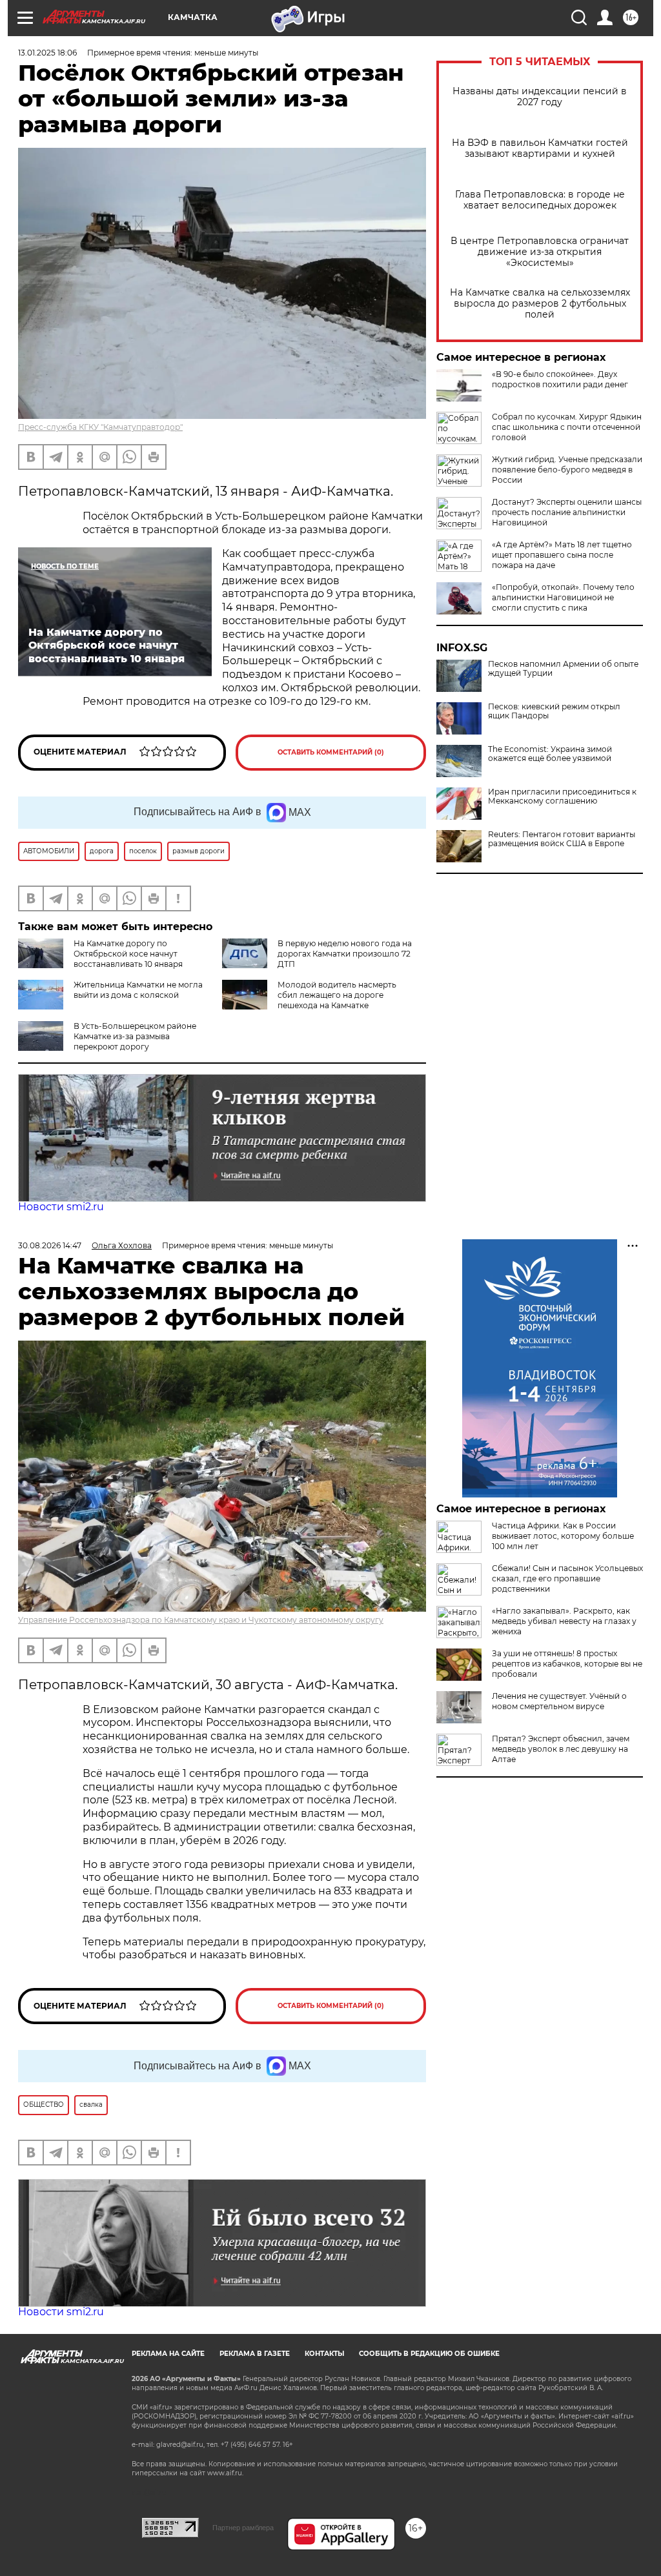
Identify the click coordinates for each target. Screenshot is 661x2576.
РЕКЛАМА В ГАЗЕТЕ (255, 2354)
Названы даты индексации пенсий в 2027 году (540, 97)
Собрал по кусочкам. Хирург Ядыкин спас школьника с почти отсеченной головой (567, 427)
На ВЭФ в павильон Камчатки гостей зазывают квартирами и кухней (540, 148)
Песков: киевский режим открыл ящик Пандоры (554, 711)
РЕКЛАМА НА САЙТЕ (168, 2354)
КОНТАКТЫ (324, 2354)
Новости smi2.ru (61, 1207)
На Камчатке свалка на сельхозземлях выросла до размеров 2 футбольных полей (540, 304)
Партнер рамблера (243, 2528)
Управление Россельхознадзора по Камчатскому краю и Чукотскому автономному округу (201, 1620)
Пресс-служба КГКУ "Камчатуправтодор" (100, 427)
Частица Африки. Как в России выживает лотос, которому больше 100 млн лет (563, 1536)
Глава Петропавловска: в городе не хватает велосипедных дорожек (540, 200)
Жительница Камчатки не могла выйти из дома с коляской (138, 990)
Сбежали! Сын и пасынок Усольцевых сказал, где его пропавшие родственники (567, 1578)
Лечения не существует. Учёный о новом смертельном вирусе (559, 1701)
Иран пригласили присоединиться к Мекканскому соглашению (562, 796)
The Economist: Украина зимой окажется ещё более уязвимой (550, 754)
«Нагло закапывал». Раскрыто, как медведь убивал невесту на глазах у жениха (564, 1621)
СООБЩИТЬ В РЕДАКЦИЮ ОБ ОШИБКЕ (429, 2354)
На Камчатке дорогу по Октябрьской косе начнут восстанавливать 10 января (128, 954)
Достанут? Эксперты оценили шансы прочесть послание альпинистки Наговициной (567, 512)
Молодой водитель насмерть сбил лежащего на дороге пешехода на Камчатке (337, 995)
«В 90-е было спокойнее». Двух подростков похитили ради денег (560, 379)
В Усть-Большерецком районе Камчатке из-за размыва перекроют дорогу (135, 1036)
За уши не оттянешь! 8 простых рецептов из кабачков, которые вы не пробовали (567, 1664)
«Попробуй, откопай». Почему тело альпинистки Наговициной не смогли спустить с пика (563, 597)
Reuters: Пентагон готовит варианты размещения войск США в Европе (562, 839)
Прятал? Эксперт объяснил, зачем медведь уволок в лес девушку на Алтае (561, 1749)
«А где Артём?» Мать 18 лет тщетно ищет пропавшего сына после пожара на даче (562, 555)
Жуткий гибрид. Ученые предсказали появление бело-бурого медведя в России (567, 470)
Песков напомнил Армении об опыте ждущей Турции (563, 669)
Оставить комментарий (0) (331, 752)
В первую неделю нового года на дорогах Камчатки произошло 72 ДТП (345, 954)
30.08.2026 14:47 (50, 1245)
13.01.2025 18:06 (47, 53)
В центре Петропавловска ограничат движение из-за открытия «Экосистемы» (540, 252)
